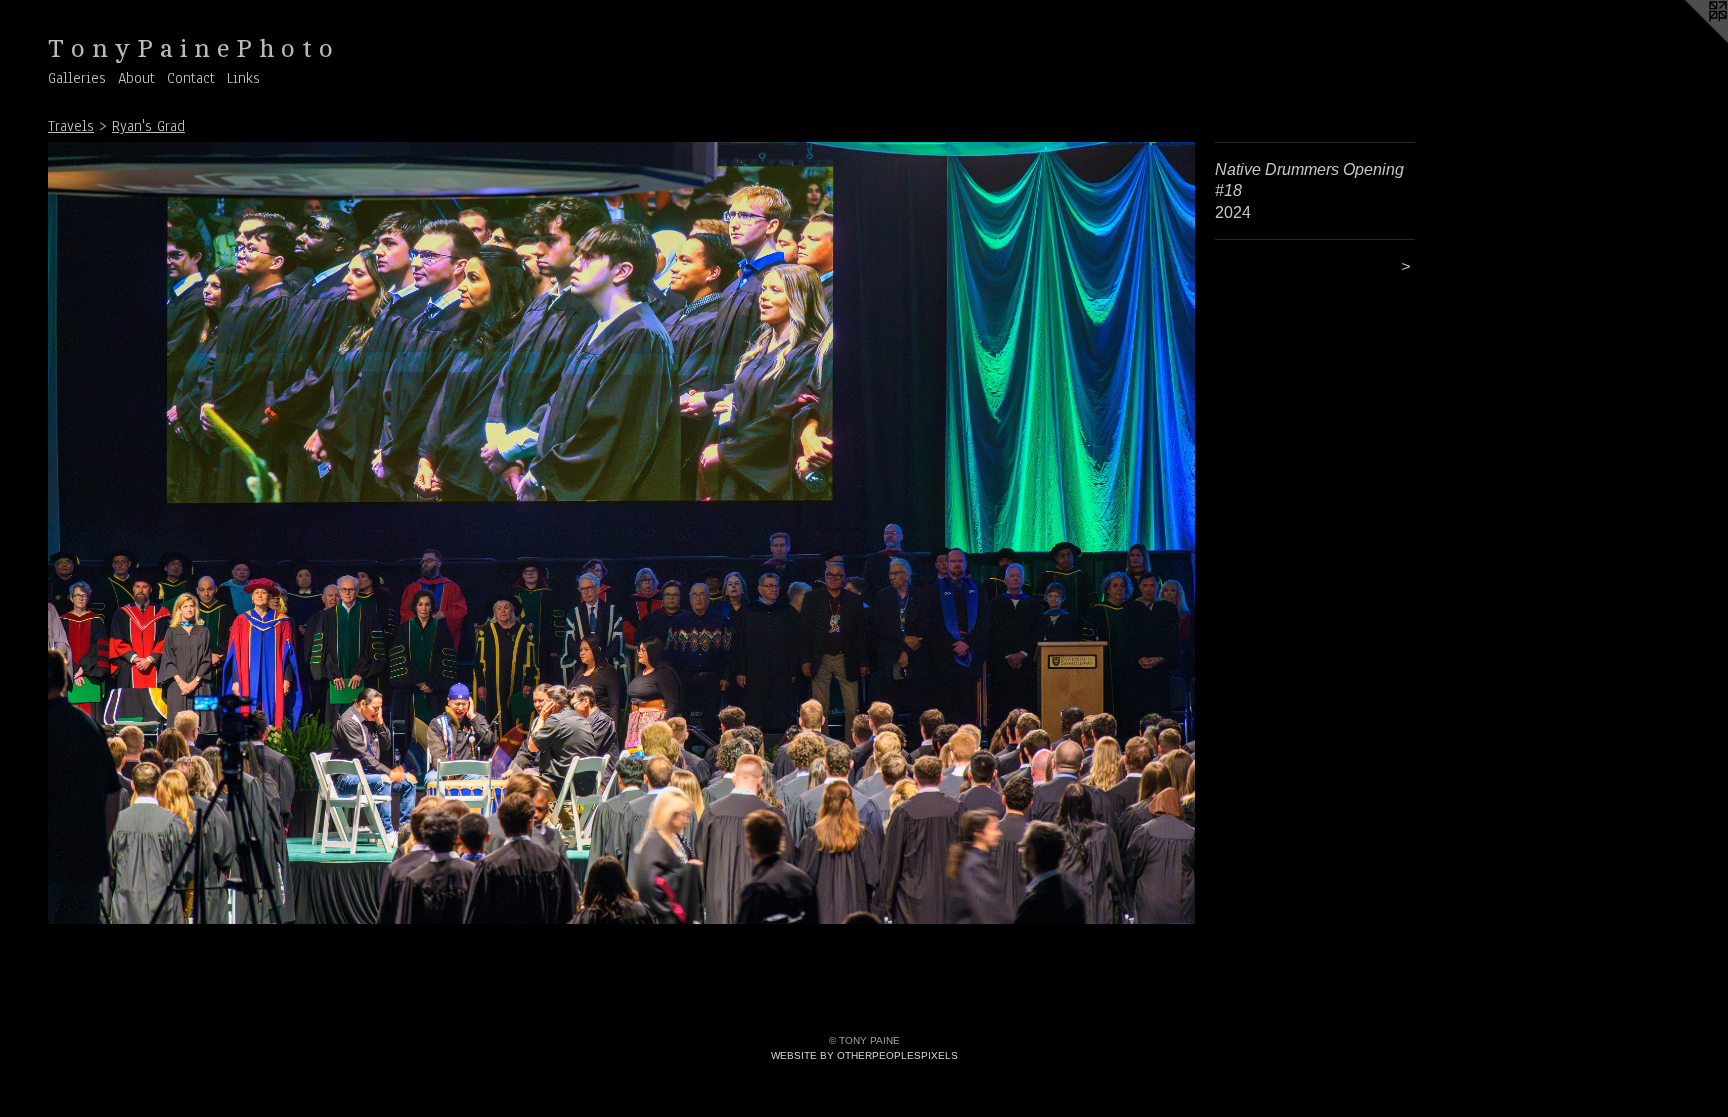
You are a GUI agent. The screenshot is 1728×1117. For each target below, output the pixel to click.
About (136, 78)
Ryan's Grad (148, 126)
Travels (71, 126)
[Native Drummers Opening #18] (621, 533)
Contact (191, 78)
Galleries (77, 78)
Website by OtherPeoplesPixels (864, 1055)
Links (243, 78)
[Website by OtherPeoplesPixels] (1688, 40)
